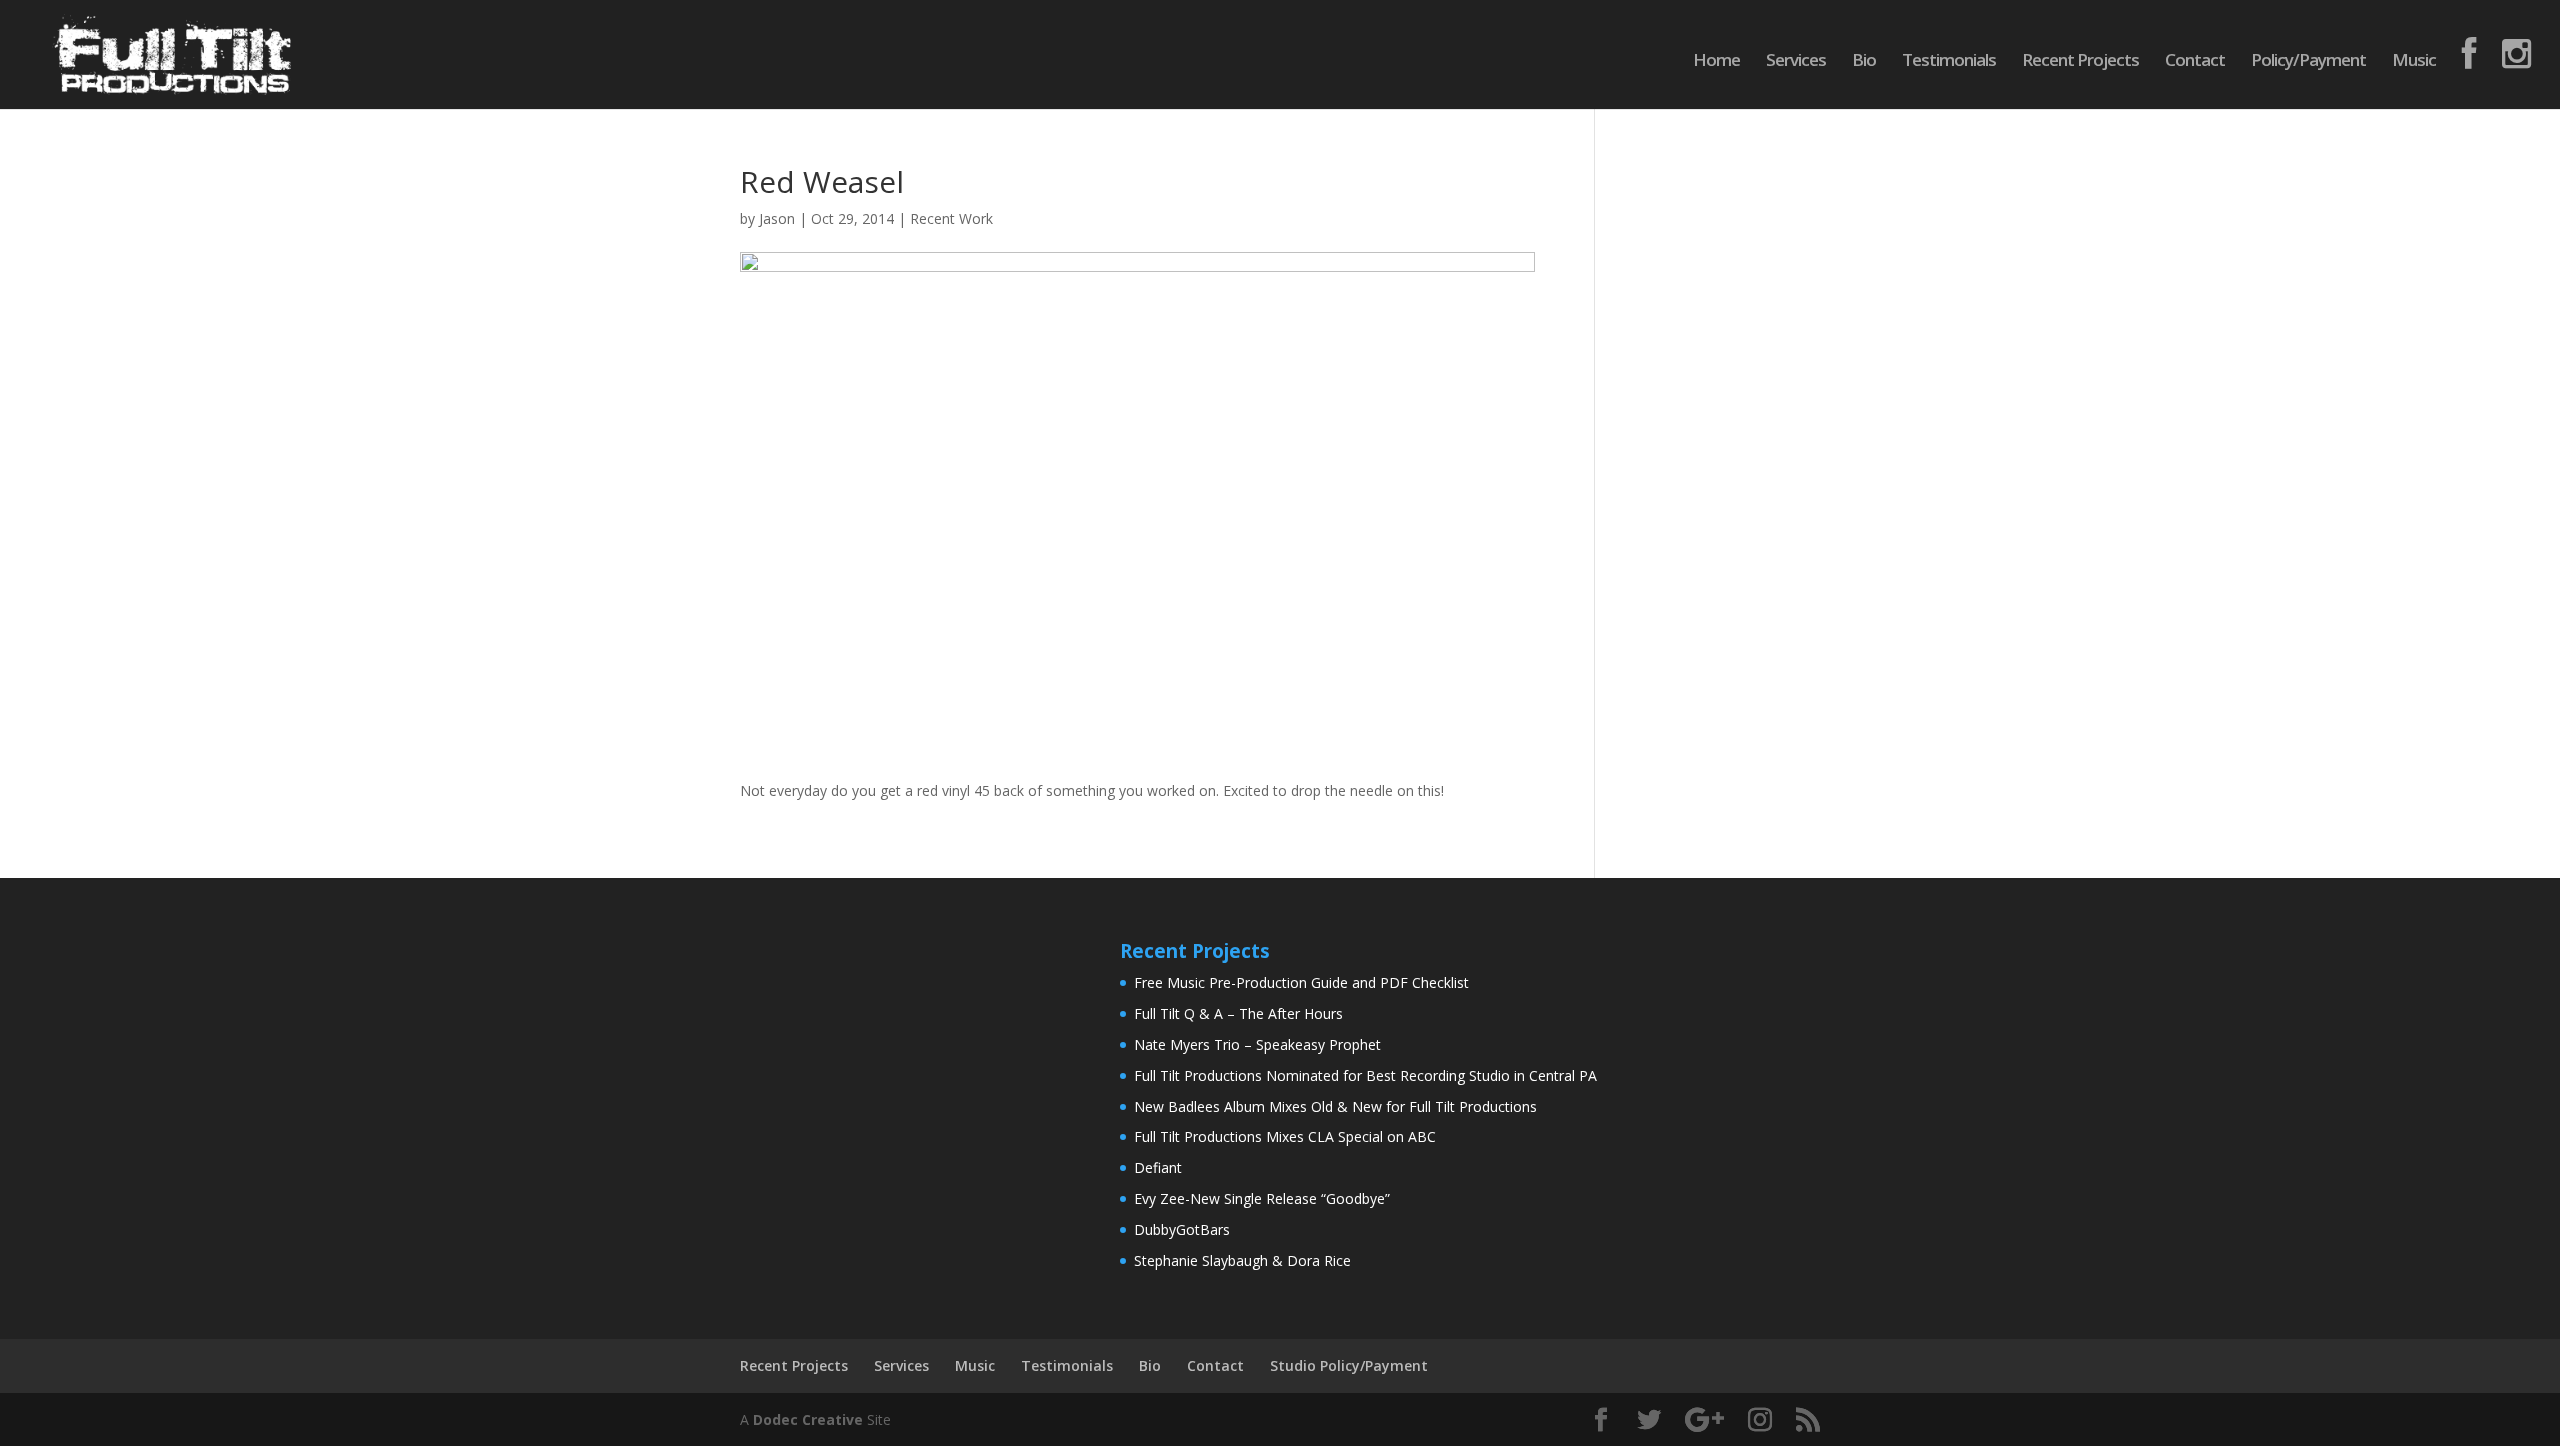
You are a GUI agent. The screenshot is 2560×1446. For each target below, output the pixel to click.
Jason (777, 218)
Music (2414, 62)
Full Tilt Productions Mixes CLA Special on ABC (1285, 1136)
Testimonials (1949, 62)
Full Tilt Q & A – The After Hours (1238, 1013)
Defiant (1158, 1167)
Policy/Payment (2308, 62)
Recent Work (951, 218)
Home (1716, 62)
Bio (1864, 62)
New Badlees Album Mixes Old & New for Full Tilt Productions (1335, 1106)
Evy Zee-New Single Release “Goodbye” (1262, 1198)
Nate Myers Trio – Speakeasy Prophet (1257, 1044)
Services (1796, 62)
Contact (2195, 62)
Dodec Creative (808, 1419)
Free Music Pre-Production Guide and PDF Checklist (1301, 982)
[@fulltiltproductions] (2469, 73)
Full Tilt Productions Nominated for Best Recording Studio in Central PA (1365, 1075)
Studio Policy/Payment (1349, 1365)
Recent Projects (2080, 62)
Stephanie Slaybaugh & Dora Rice (1242, 1260)
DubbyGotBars (1182, 1229)
